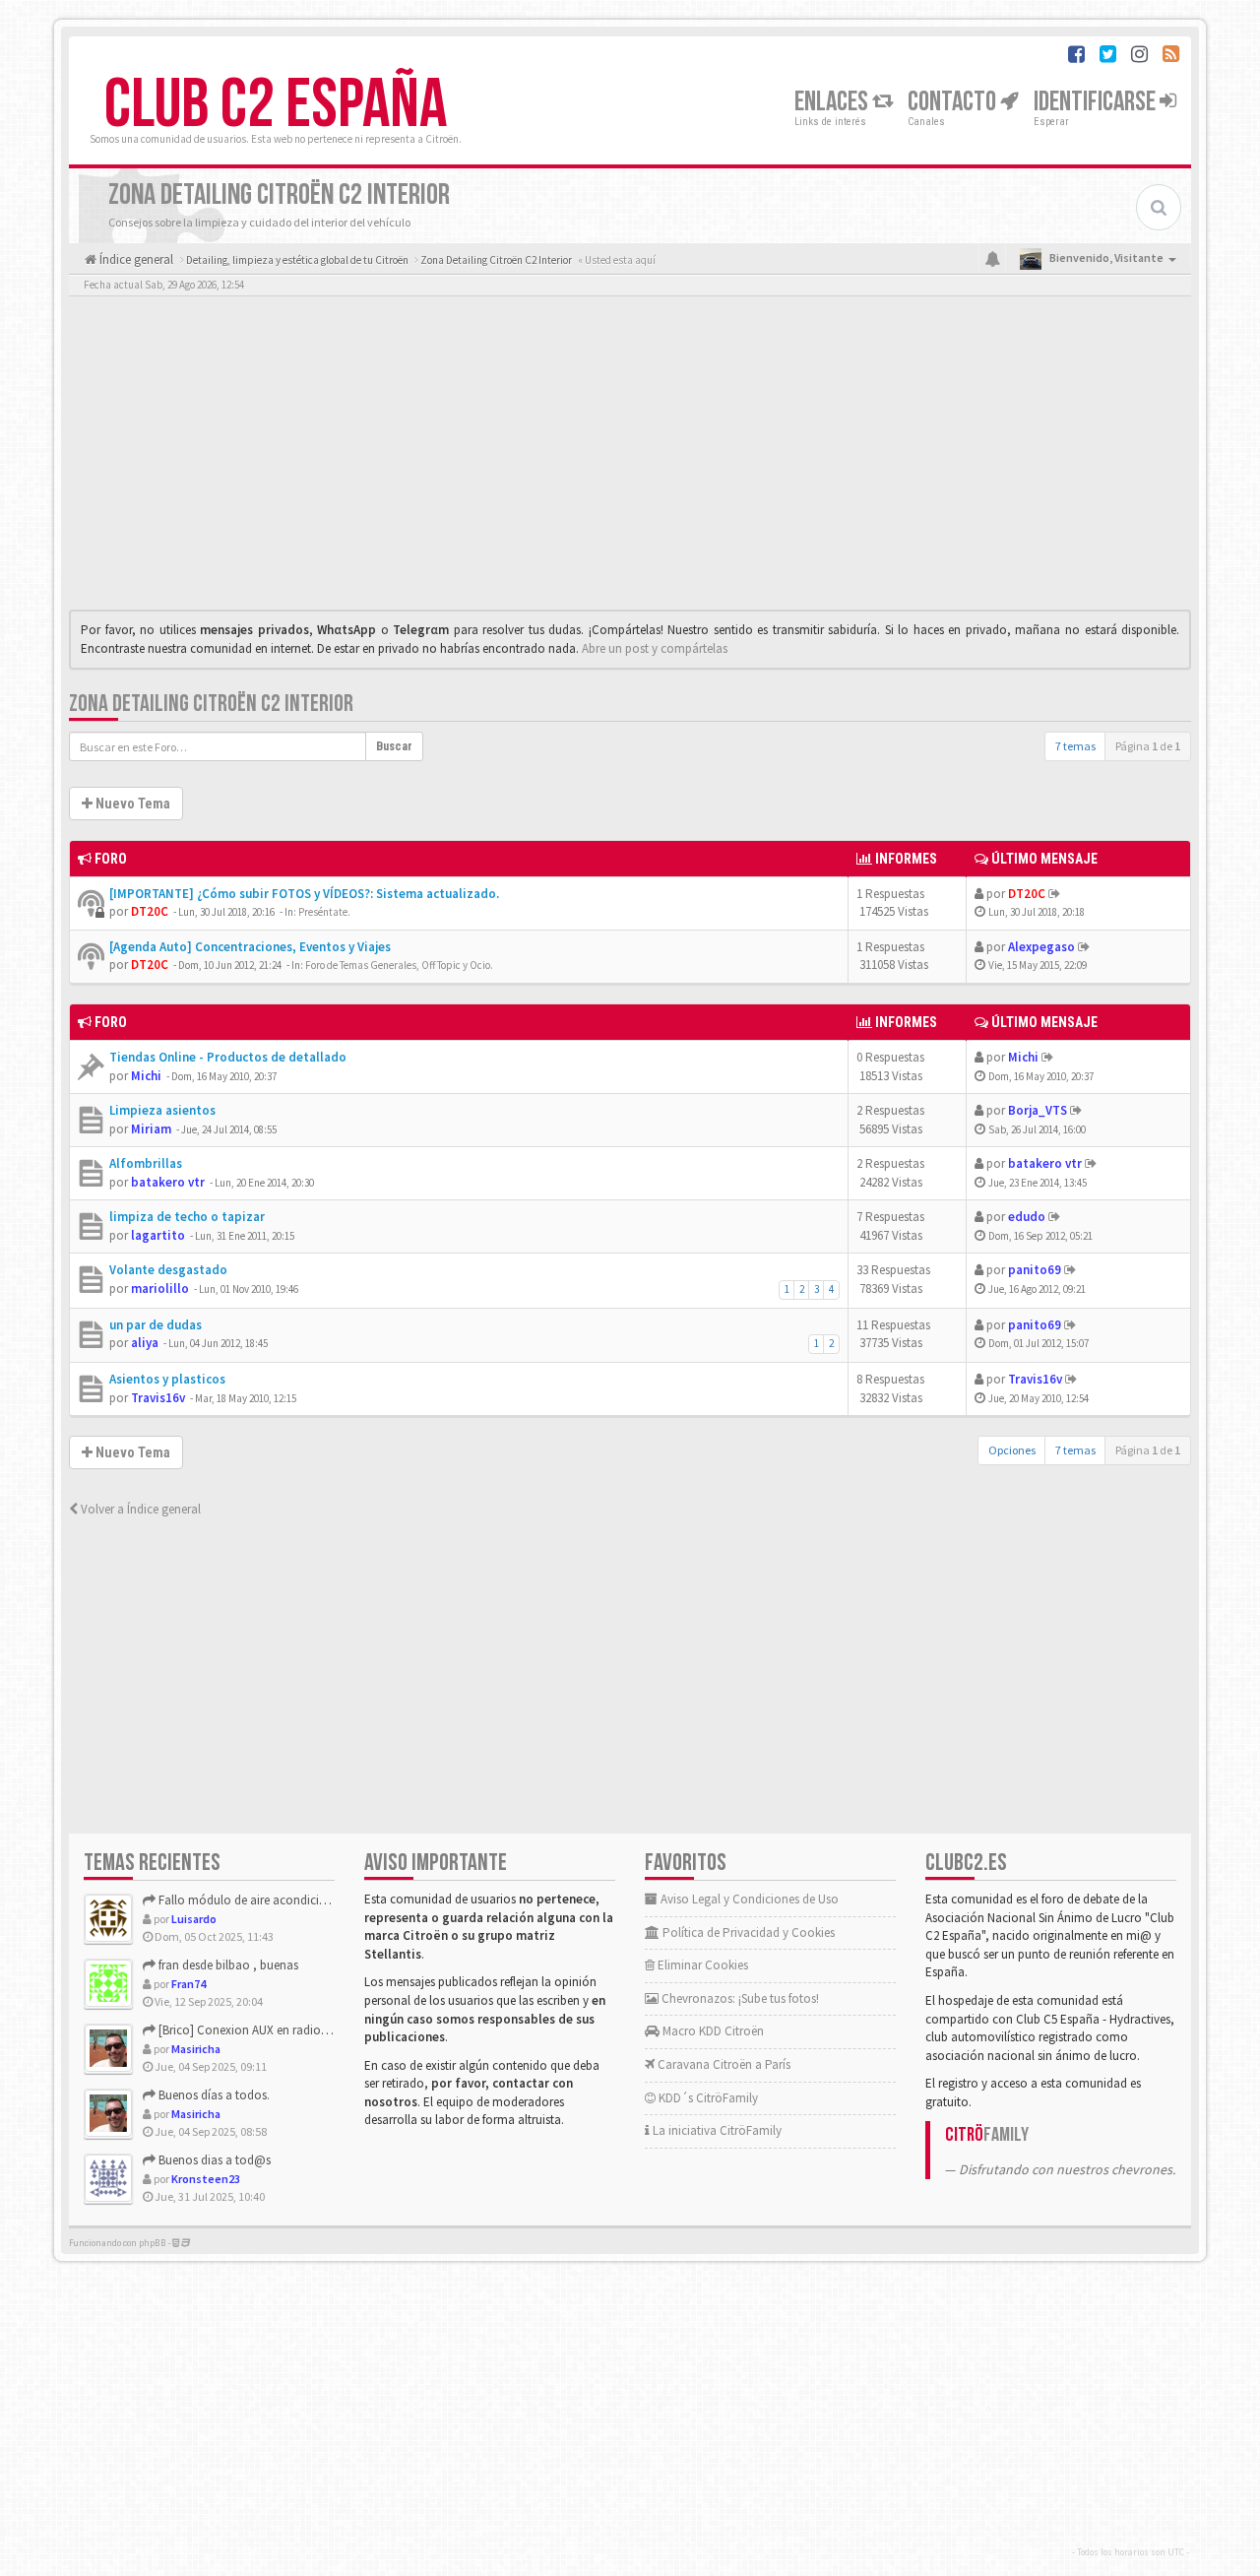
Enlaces (833, 102)
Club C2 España (276, 105)
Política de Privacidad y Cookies (747, 1932)
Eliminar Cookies (701, 1965)
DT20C (150, 911)
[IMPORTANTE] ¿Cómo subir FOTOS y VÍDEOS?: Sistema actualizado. (304, 894)
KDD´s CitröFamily (707, 2098)
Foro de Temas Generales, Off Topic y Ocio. (399, 965)
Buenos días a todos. (213, 2095)
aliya (145, 1343)
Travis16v (158, 1398)
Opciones (1012, 1450)
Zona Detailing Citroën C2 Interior (211, 704)
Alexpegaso (1041, 947)
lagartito (158, 1235)
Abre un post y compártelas (655, 648)
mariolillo (160, 1288)
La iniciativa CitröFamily (716, 2130)
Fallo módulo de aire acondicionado (255, 1900)
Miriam (151, 1129)
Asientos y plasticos (167, 1379)
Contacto (954, 102)
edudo (1027, 1217)
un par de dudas (156, 1325)
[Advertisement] (630, 458)
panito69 (1035, 1270)
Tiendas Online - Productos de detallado (228, 1057)
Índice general (135, 259)
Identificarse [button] (1097, 102)
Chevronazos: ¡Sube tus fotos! (739, 1998)
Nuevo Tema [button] (131, 804)
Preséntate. (324, 912)
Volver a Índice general (139, 1509)
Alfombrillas (146, 1163)
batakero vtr (168, 1182)
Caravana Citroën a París (723, 2064)
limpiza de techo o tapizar (187, 1217)
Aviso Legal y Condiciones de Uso (748, 1899)
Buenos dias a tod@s (213, 2160)
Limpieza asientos (162, 1110)
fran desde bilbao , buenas (227, 1965)
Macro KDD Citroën (712, 2031)
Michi (146, 1076)
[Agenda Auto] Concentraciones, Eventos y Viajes (250, 947)
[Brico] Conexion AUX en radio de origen (265, 2030)
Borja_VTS (1038, 1110)
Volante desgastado (168, 1270)
